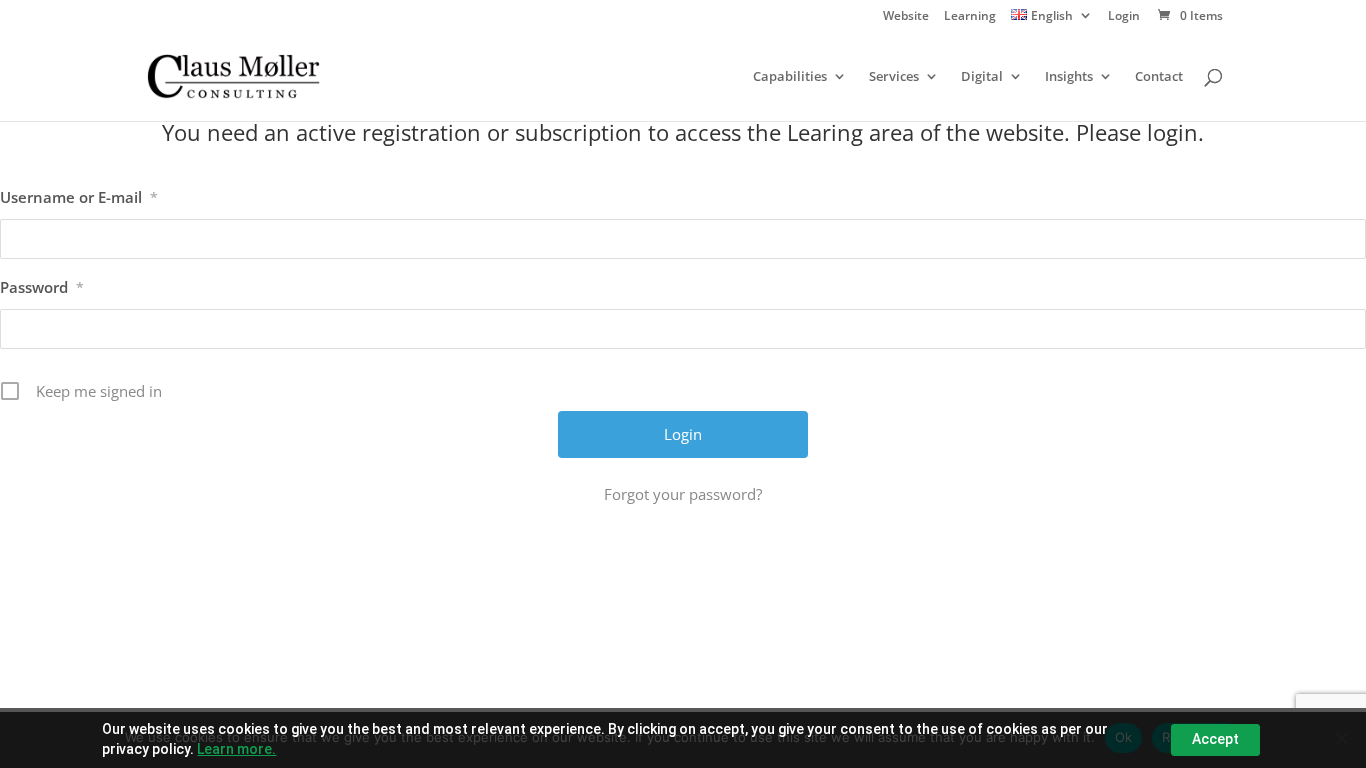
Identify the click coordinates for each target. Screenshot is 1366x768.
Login (1124, 17)
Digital (982, 77)
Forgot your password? (683, 494)
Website (906, 17)
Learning (970, 17)
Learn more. (236, 749)
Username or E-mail (79, 197)
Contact (1159, 77)
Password (42, 287)
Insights (1069, 77)
